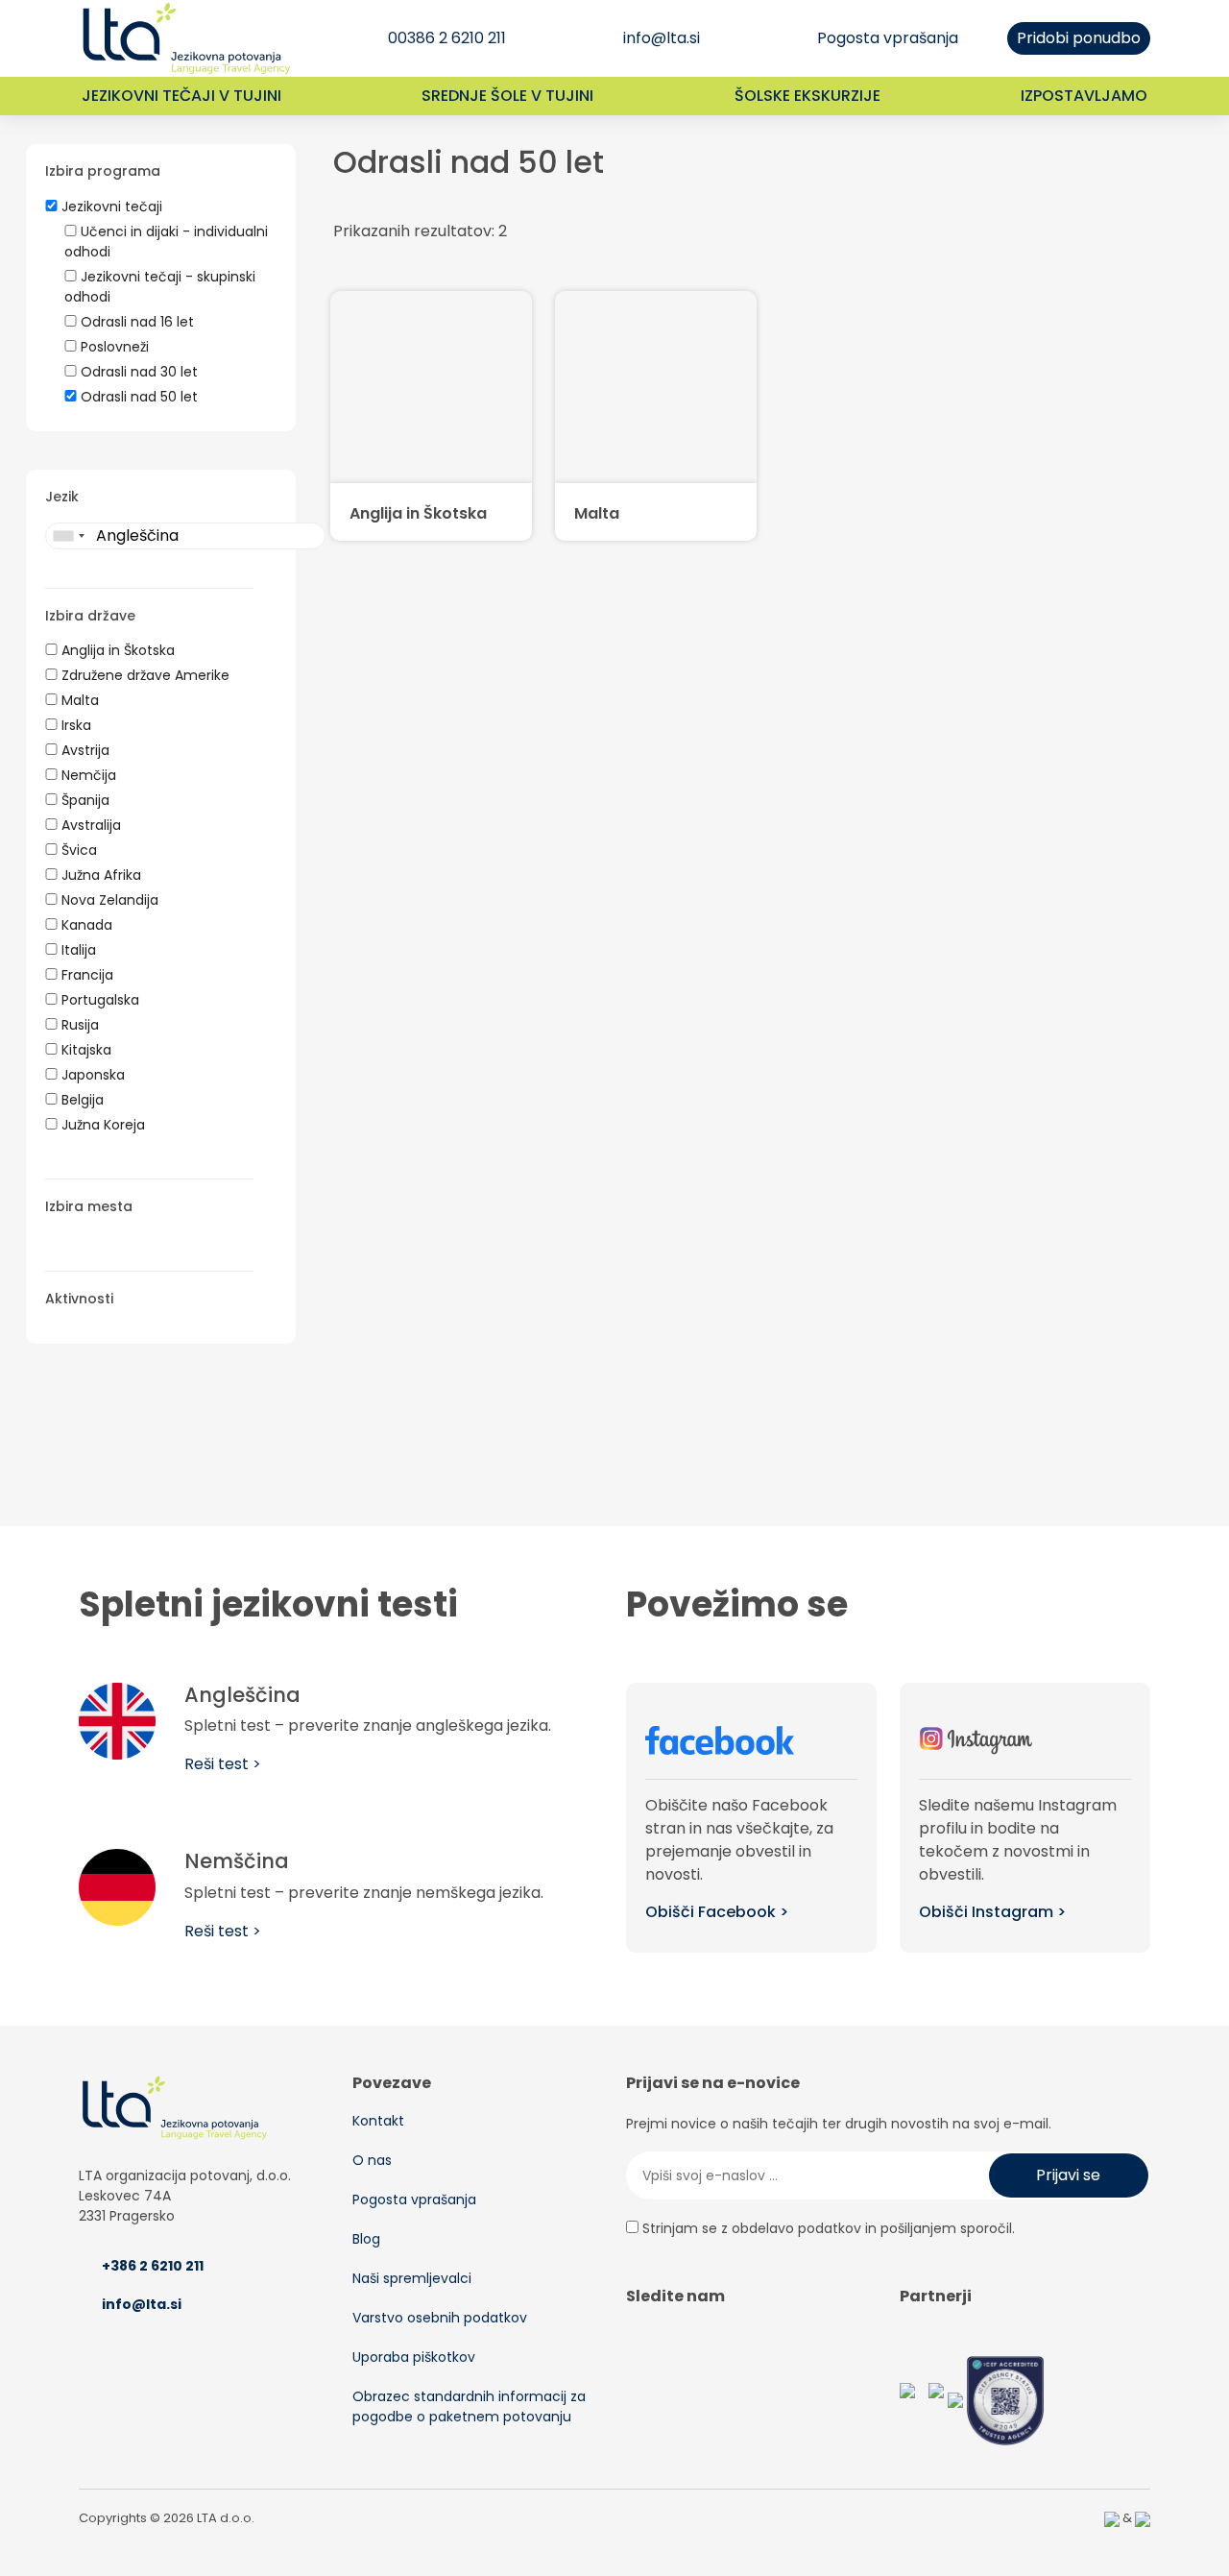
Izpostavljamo (1084, 96)
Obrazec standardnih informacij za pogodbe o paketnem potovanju (469, 2406)
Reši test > (223, 1764)
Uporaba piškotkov (414, 2357)
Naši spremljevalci (412, 2278)
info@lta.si (662, 38)
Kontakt (378, 2121)
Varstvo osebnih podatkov (440, 2318)
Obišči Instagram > (992, 1912)
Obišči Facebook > (717, 1912)
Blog (366, 2239)
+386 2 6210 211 (153, 2266)
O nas (372, 2160)
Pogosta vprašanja (888, 38)
